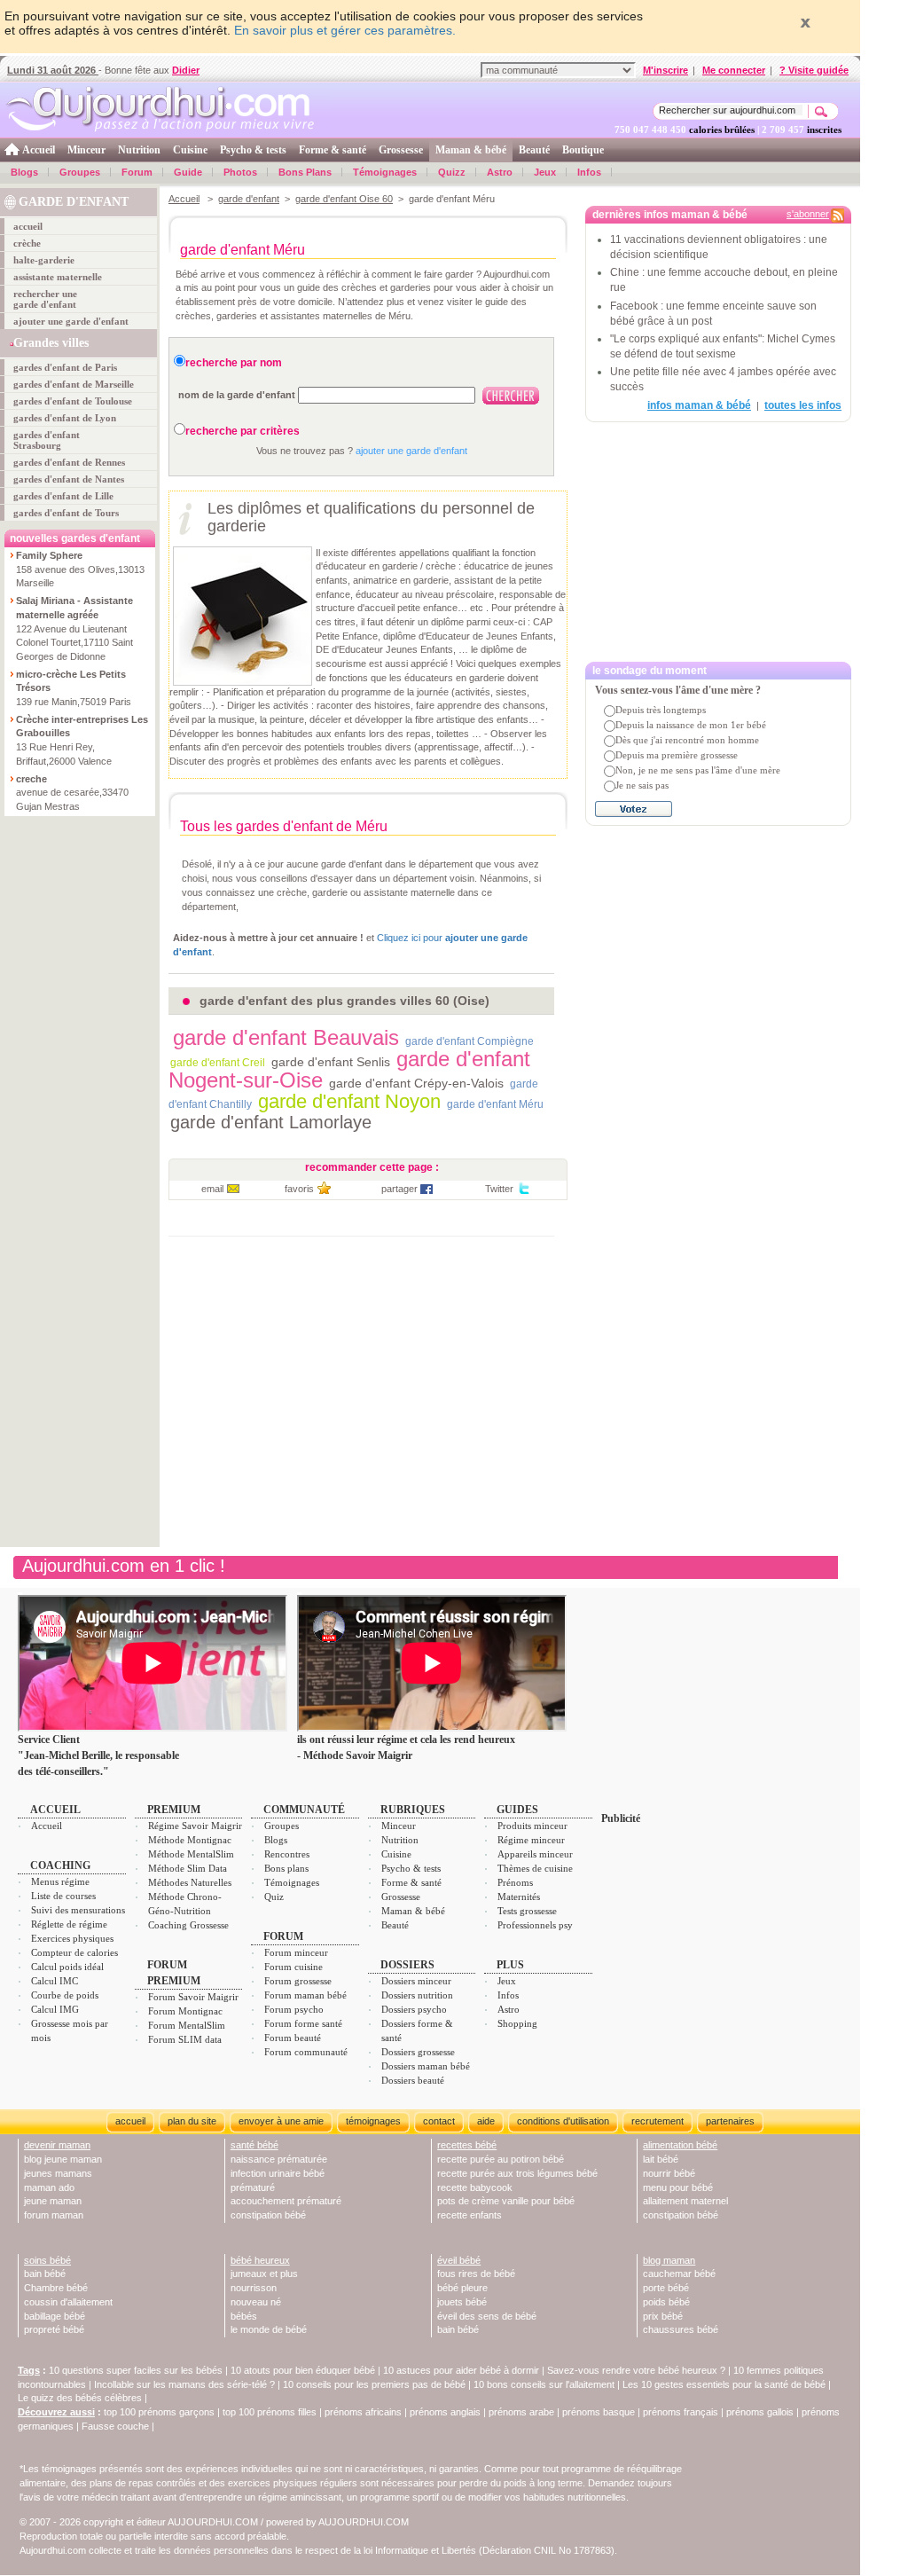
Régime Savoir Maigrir (195, 1826)
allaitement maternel (685, 2201)
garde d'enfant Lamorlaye (271, 1122)
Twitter (499, 1189)
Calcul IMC (55, 1981)
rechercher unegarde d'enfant (45, 299)
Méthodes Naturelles (190, 1882)
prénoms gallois (760, 2412)
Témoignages (385, 172)
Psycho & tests (253, 150)
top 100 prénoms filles (270, 2412)
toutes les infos (803, 405)
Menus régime (60, 1881)
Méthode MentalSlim (191, 1854)
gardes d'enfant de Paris (65, 367)
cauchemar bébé (679, 2274)
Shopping (517, 2023)
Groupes (80, 172)
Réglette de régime (69, 1924)
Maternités (519, 1897)
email (212, 1189)
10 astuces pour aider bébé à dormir (462, 2370)
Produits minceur (532, 1826)
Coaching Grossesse (188, 1925)
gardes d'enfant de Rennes (69, 462)
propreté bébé (54, 2329)
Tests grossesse (527, 1911)
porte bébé (666, 2288)
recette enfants (470, 2215)
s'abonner (808, 214)
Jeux (545, 172)
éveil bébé (459, 2260)
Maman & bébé (471, 150)
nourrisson (254, 2288)
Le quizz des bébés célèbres (80, 2398)
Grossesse (401, 150)
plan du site (192, 2121)
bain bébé (45, 2274)
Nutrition (139, 150)
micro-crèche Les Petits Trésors (71, 681)
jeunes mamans (58, 2173)
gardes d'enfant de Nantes (69, 479)
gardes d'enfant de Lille (63, 496)
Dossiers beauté (413, 2080)
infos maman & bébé (699, 405)
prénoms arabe (521, 2412)
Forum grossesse (298, 1981)
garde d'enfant (249, 199)
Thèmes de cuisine (535, 1868)
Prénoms (515, 1882)
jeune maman (53, 2201)
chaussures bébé (681, 2329)
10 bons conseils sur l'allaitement (544, 2384)
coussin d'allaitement (68, 2302)
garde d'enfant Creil (218, 1063)
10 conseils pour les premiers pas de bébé (374, 2384)
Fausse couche (115, 2426)
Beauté (534, 150)
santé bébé (254, 2145)
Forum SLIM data (185, 2039)
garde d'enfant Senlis (331, 1062)
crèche (27, 243)
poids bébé (666, 2302)
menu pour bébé (678, 2187)
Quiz (274, 1897)
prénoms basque (599, 2412)
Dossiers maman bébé (426, 2066)
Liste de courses (63, 1896)
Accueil (39, 150)
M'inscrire (665, 70)
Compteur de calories (74, 1952)
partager (399, 1189)
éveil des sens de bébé (487, 2316)
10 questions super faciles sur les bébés (136, 2370)
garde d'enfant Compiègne (470, 1041)
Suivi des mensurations (78, 1910)
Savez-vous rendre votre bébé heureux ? (636, 2370)
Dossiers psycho (414, 2009)
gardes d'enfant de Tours (66, 513)
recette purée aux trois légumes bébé (517, 2173)
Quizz (452, 172)
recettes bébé (467, 2145)
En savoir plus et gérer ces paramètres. (345, 30)
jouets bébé (462, 2302)
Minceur (86, 150)
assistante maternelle (58, 277)
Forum (137, 172)
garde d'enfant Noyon (349, 1101)
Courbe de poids (65, 1995)
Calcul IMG (55, 2009)
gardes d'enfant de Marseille (74, 384)
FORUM (283, 1936)
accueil (28, 226)
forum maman (54, 2215)
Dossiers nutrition (417, 1995)
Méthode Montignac (190, 1840)
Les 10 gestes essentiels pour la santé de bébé (724, 2384)
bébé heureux (260, 2260)
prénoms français (681, 2412)
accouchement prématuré (286, 2201)
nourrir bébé (669, 2173)
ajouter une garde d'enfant (71, 321)
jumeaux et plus (264, 2274)
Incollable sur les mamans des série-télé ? (184, 2384)
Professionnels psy (535, 1925)
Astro (500, 172)
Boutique (583, 150)
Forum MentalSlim (187, 2025)
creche (31, 779)
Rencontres (287, 1854)
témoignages (373, 2121)
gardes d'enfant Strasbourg (47, 440)
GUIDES (517, 1810)
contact (439, 2121)
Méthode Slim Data (188, 1868)
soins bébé (47, 2260)
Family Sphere (49, 555)
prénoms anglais (445, 2412)
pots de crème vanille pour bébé (506, 2201)
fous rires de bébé (476, 2274)
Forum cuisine (294, 1967)
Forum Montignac (185, 2011)
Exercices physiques (72, 1938)
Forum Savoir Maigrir (193, 1997)
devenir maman (57, 2145)
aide (486, 2121)
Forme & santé (333, 150)
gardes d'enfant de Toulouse (73, 401)
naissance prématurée (279, 2159)
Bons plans (286, 1868)
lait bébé (661, 2159)
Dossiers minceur (416, 1981)
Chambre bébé (56, 2288)
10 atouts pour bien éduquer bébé (303, 2370)
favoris (299, 1189)
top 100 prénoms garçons (159, 2412)
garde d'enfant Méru (495, 1104)
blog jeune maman (63, 2159)
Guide (188, 172)
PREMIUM (174, 1810)
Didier (186, 70)
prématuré (253, 2187)
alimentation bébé (680, 2145)
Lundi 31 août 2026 (53, 70)
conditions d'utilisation (563, 2121)
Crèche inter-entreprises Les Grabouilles (82, 726)
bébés (244, 2316)
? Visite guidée (814, 70)
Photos (240, 172)
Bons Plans (305, 172)
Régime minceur (531, 1840)
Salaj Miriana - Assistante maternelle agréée (74, 608)
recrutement (658, 2121)
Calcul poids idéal (67, 1967)
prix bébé (663, 2316)
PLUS (510, 1965)
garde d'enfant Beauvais (286, 1037)
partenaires (730, 2121)
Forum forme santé (303, 2023)
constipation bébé (268, 2215)
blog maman (669, 2260)
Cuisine (190, 150)
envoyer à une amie (281, 2121)
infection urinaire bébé (278, 2173)
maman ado (49, 2187)
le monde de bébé (269, 2329)
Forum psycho (294, 2009)
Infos (589, 172)
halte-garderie (44, 260)
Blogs (24, 172)
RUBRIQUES (413, 1810)
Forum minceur (296, 1952)
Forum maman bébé (305, 1995)
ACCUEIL (55, 1810)
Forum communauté (306, 2052)
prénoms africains (363, 2412)
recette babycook (475, 2187)
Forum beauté (293, 2038)
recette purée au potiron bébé (501, 2159)
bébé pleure (462, 2288)
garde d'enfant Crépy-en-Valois (416, 1083)
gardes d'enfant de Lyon (65, 418)
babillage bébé (55, 2316)
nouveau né (256, 2302)
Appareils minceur (535, 1854)
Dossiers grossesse (418, 2052)
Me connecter (734, 70)
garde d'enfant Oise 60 (344, 199)
